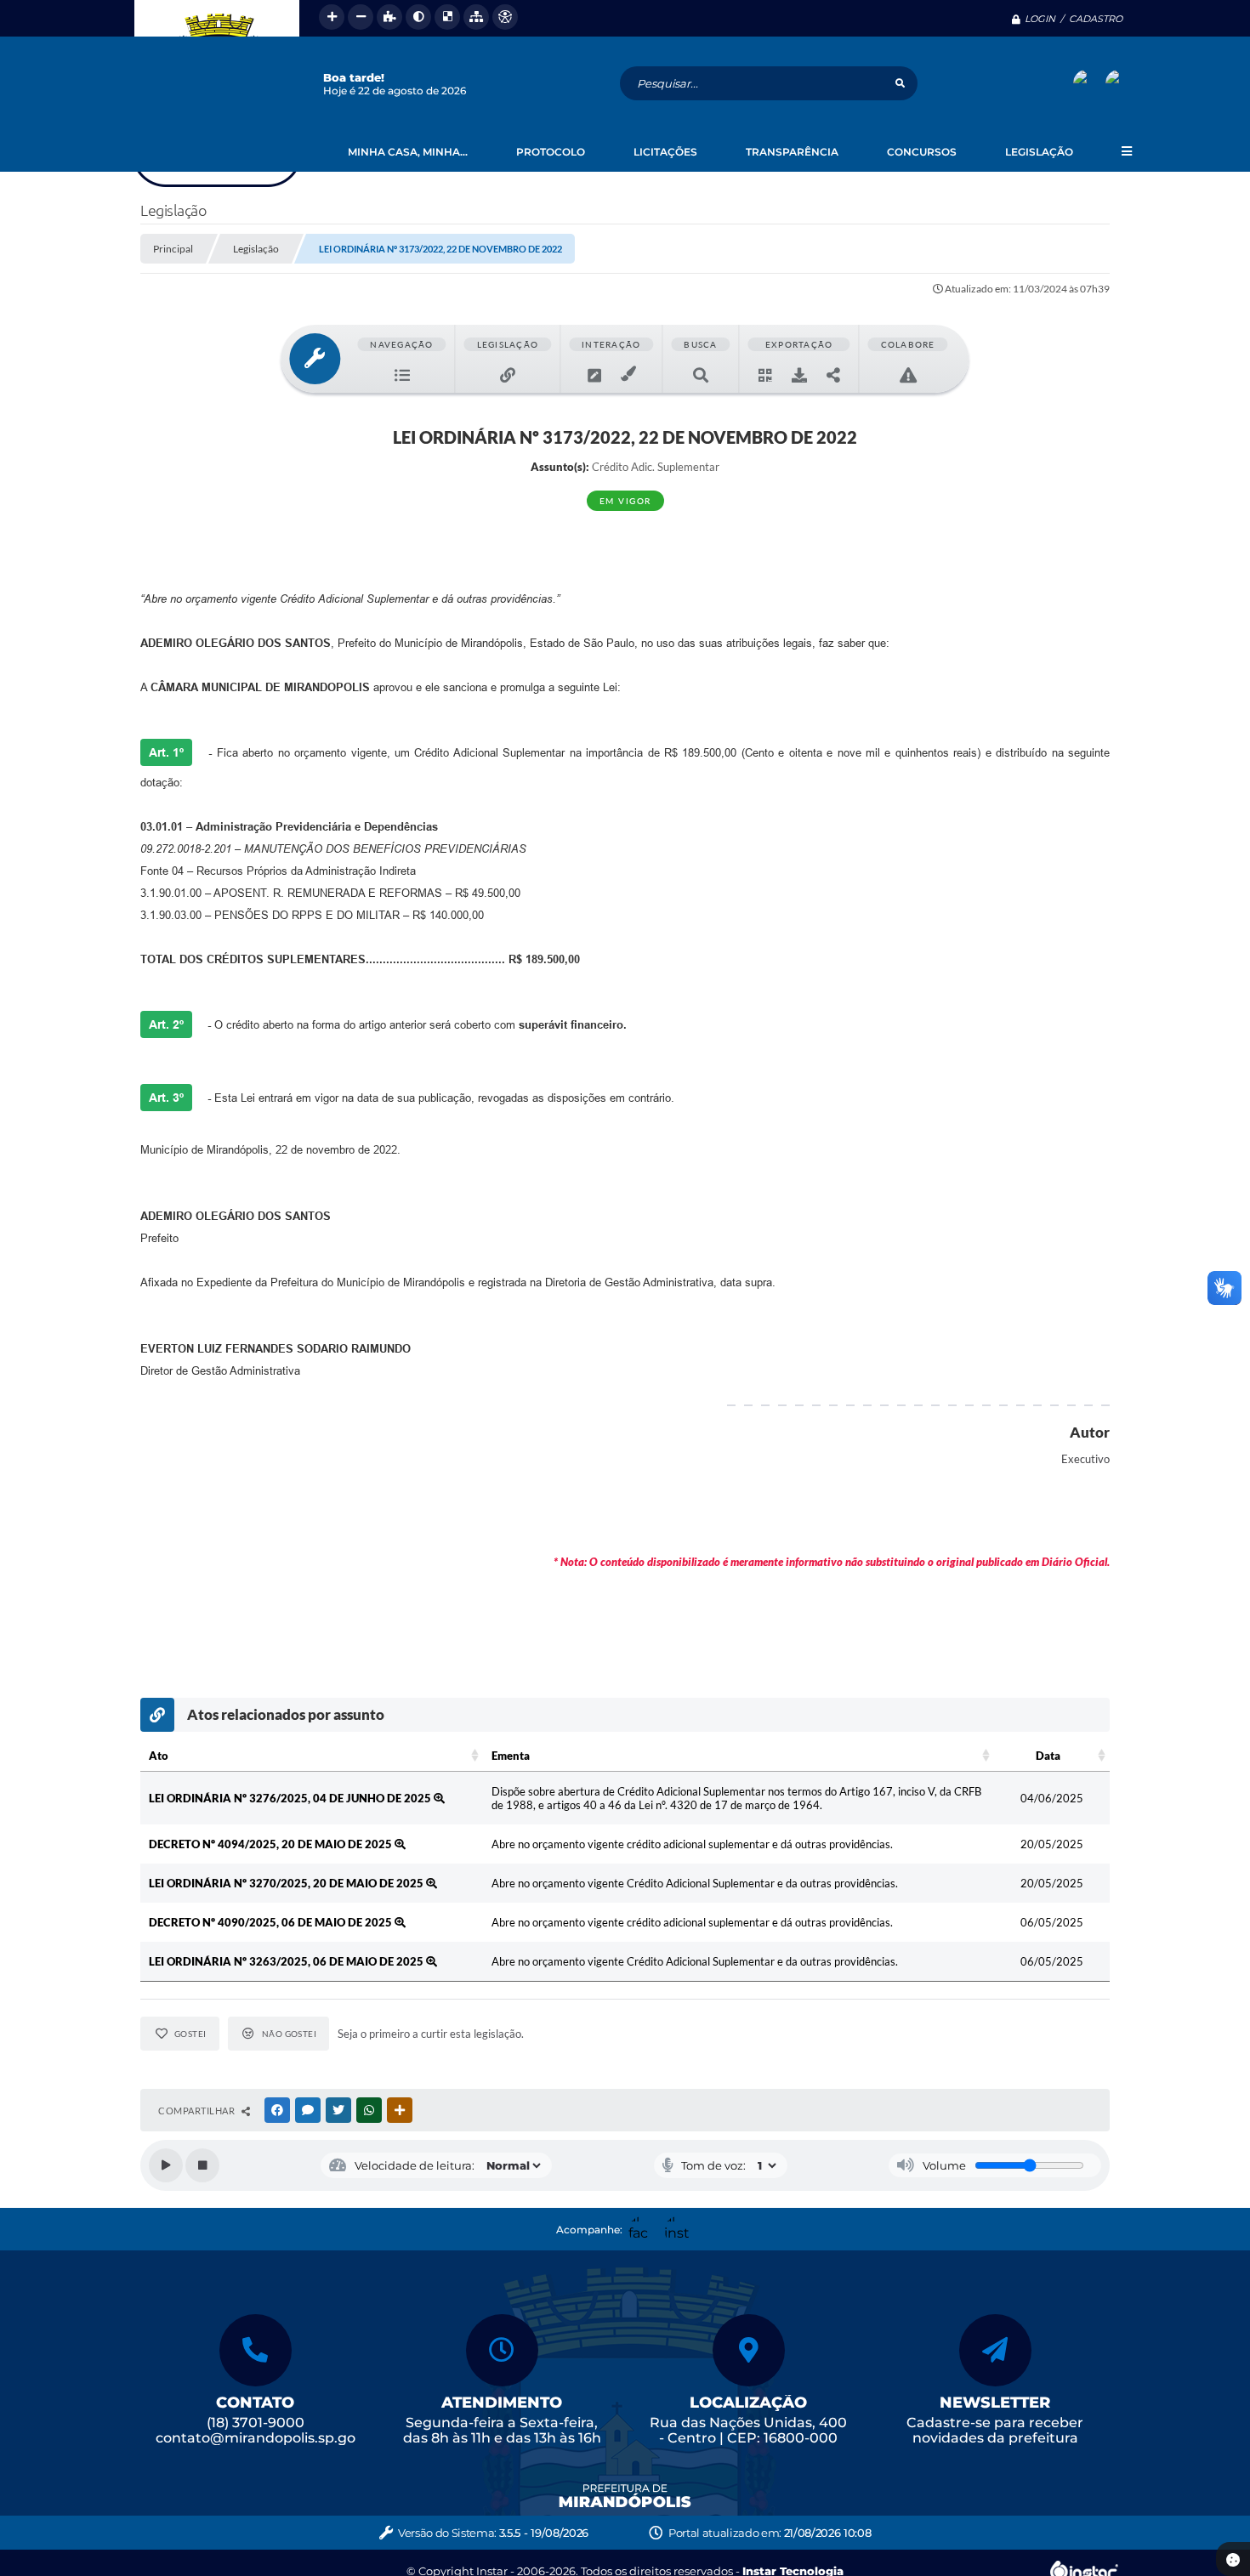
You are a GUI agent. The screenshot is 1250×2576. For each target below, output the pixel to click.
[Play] (166, 2165)
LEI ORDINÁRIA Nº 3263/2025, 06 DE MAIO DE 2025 (287, 1961)
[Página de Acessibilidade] (505, 17)
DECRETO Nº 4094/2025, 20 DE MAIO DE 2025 (272, 1844)
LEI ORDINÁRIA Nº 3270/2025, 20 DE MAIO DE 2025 (287, 1883)
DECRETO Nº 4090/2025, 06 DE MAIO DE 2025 (272, 1922)
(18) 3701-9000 (256, 2423)
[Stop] (202, 2165)
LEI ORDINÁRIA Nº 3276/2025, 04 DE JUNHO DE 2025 (291, 1798)
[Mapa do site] (476, 17)
